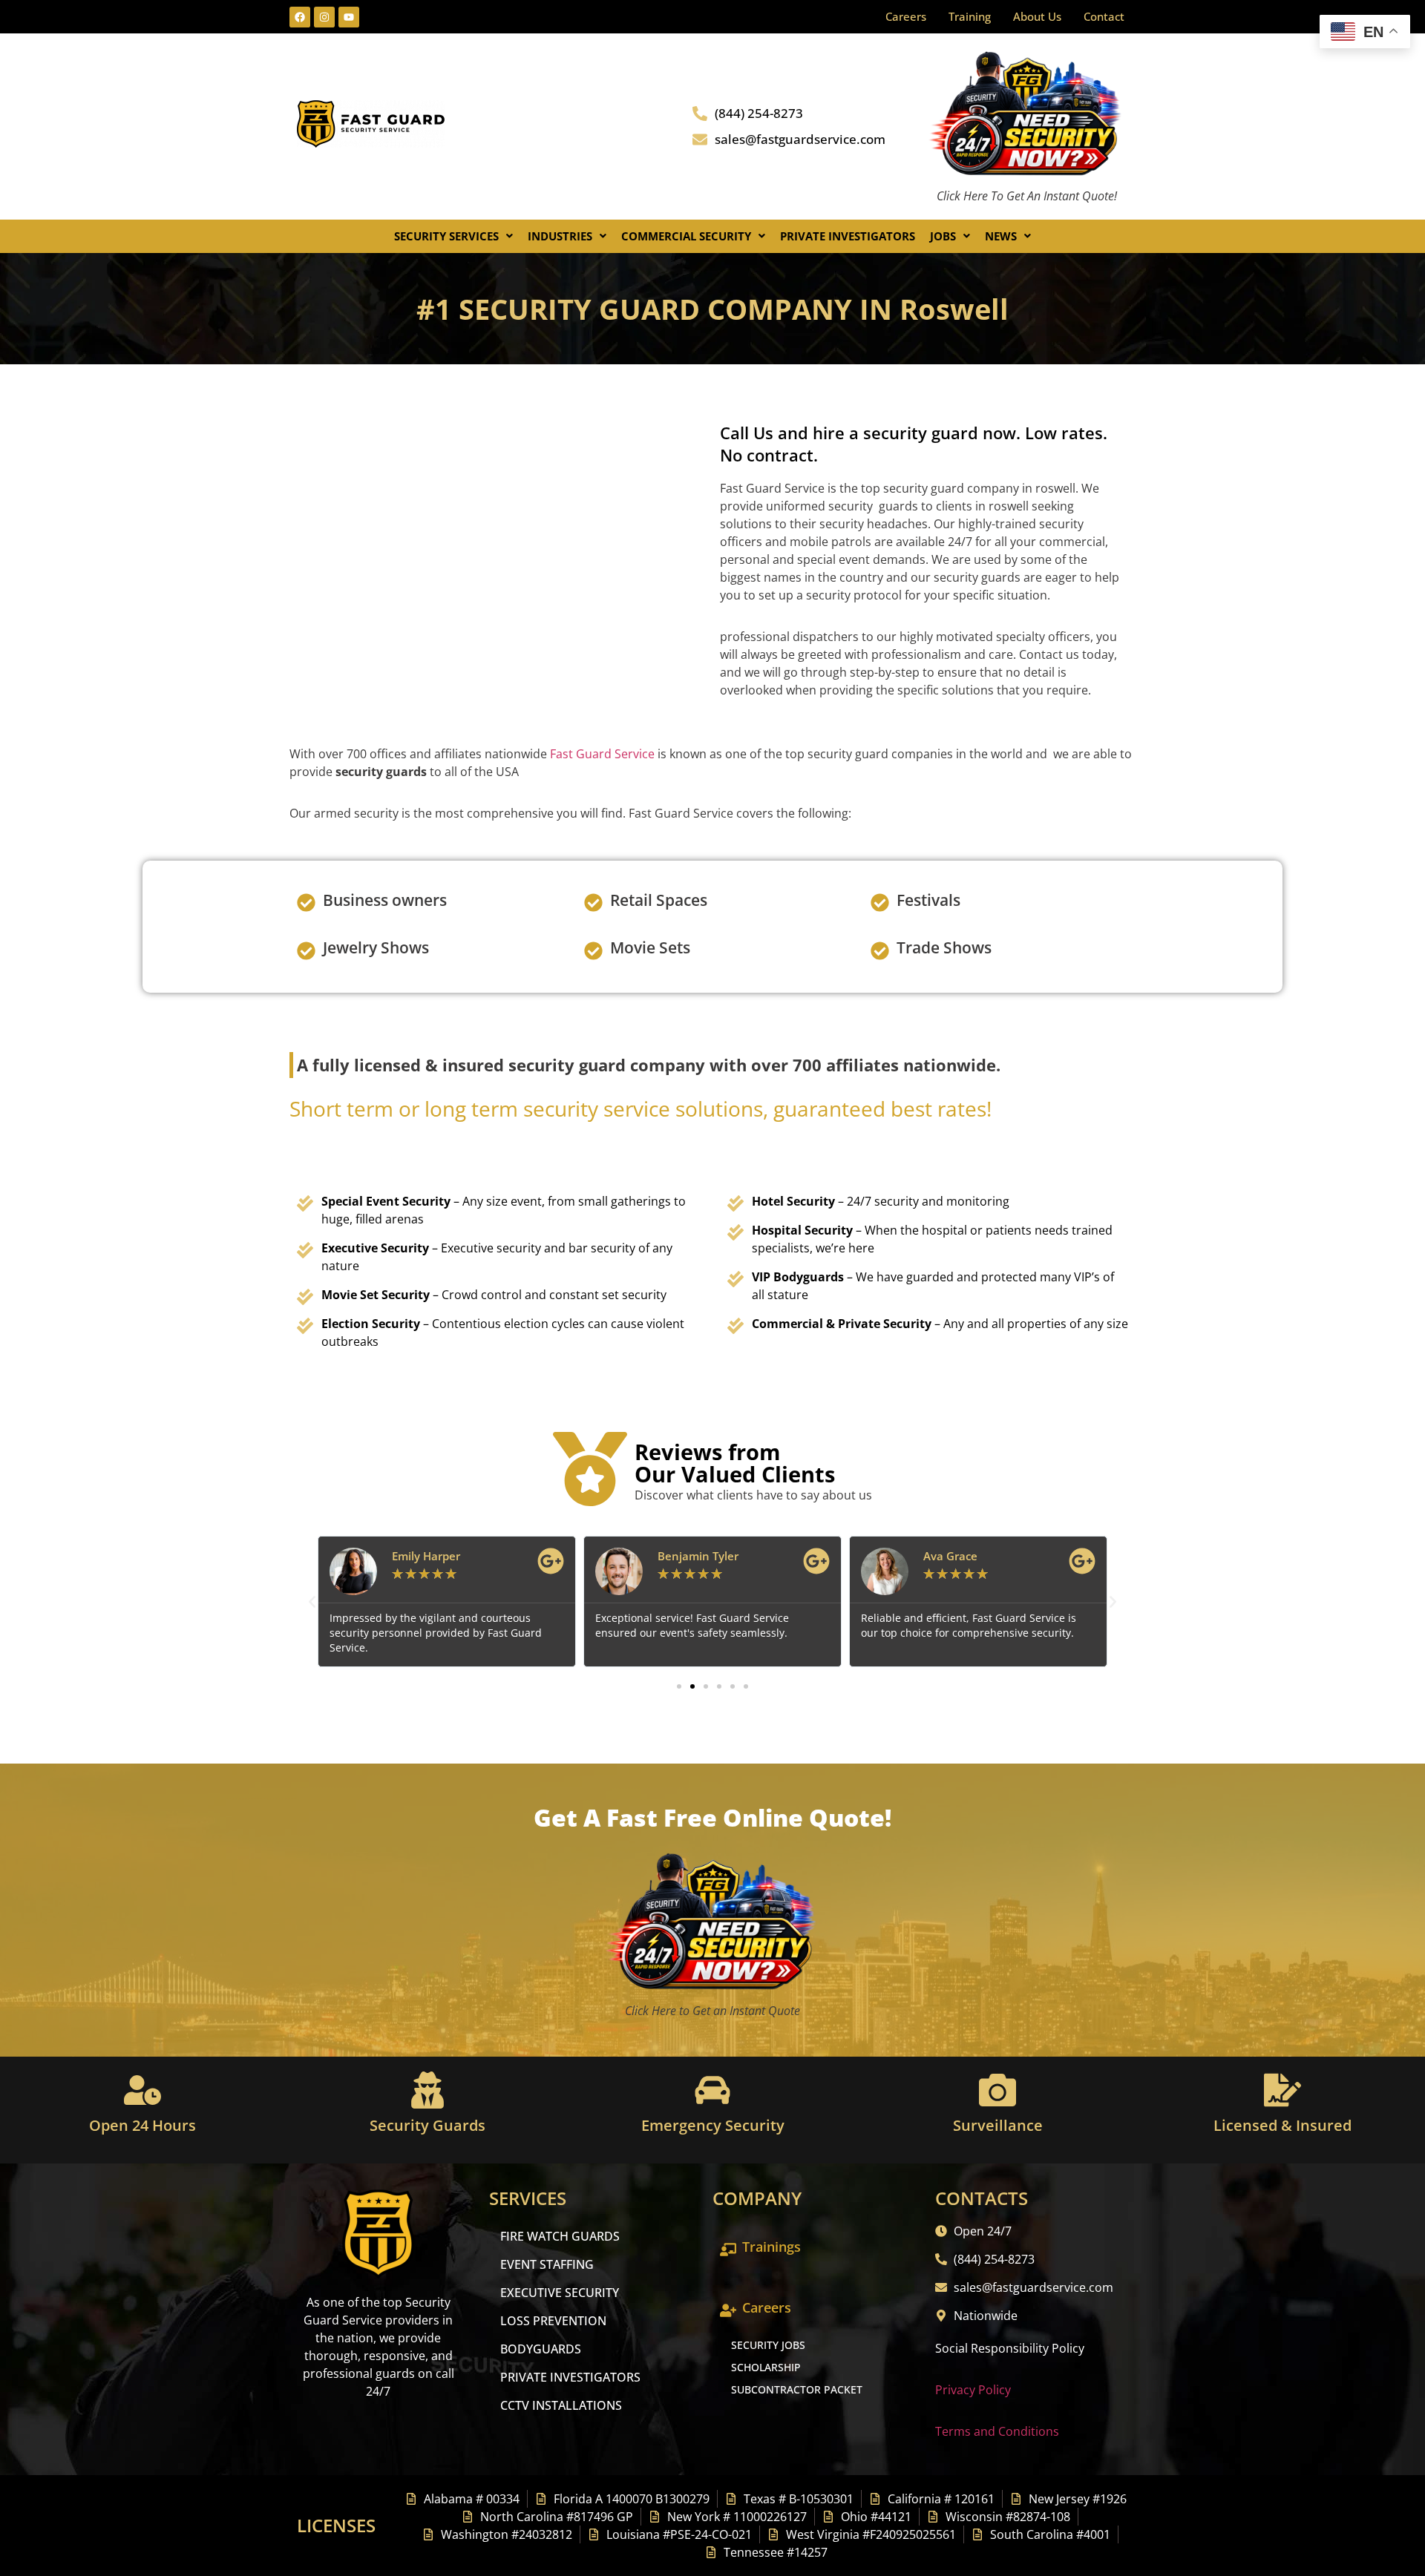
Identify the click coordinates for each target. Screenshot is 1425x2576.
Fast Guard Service (601, 754)
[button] (453, 236)
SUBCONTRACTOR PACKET (797, 2389)
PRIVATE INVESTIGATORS (570, 2377)
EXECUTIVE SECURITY (560, 2293)
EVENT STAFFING (547, 2264)
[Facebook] (300, 17)
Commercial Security (686, 236)
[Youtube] (349, 17)
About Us (1037, 16)
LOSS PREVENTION (553, 2321)
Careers (906, 16)
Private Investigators (848, 236)
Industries (560, 236)
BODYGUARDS (541, 2349)
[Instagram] (324, 17)
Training (970, 16)
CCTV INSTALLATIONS (561, 2405)
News (1001, 236)
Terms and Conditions (997, 2431)
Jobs (943, 236)
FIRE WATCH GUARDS (560, 2236)
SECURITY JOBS (768, 2345)
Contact (1104, 16)
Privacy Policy (973, 2390)
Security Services (446, 236)
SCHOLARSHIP (766, 2367)
